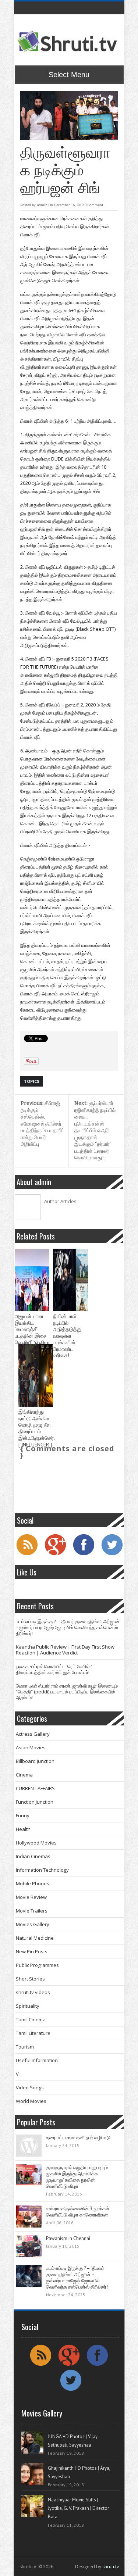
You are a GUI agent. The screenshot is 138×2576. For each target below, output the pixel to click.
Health (23, 1829)
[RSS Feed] (27, 1554)
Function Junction (35, 1802)
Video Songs (30, 2087)
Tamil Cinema (31, 2019)
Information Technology (42, 1870)
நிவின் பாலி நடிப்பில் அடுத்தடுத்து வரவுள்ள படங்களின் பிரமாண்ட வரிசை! (67, 1336)
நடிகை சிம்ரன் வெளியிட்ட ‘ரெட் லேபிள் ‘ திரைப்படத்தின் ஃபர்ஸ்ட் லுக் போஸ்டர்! (54, 1669)
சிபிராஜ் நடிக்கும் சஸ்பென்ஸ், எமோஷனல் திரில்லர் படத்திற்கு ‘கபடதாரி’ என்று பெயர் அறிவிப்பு (42, 1124)
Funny (23, 1815)
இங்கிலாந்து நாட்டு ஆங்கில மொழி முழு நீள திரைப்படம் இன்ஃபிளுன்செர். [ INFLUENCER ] (36, 1428)
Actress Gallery (33, 1734)
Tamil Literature (33, 2033)
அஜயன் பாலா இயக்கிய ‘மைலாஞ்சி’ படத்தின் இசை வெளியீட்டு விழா (32, 1330)
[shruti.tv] (68, 42)
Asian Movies (31, 1747)
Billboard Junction (35, 1761)
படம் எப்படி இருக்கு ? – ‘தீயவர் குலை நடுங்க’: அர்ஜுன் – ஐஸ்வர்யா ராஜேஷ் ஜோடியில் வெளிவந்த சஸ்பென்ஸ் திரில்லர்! (68, 1627)
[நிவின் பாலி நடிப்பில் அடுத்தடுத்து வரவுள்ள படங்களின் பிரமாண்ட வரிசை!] (70, 1280)
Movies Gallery (33, 1924)
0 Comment (94, 205)
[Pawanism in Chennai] (29, 2246)
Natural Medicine (35, 1938)
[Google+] (55, 1554)
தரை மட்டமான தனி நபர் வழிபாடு (78, 2138)
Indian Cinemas (33, 1856)
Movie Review (31, 1897)
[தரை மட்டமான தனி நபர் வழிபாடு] (29, 2146)
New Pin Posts (32, 1951)
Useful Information (37, 2060)
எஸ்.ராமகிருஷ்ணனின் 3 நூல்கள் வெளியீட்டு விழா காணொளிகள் (78, 2212)
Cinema (24, 1775)
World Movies (31, 2101)
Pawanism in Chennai (68, 2238)
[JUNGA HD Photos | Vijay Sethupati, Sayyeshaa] (32, 2443)
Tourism (25, 2047)
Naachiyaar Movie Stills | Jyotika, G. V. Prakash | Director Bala (78, 2508)
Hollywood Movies (36, 1843)
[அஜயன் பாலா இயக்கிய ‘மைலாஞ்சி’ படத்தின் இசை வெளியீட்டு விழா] (32, 1280)
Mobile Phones (33, 1883)
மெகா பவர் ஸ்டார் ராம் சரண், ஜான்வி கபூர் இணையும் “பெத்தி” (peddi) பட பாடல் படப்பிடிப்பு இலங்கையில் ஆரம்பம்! (67, 1692)
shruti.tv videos (33, 1992)
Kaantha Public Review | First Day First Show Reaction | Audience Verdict (65, 1650)
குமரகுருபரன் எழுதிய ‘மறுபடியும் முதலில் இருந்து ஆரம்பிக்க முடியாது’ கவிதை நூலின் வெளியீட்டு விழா (77, 2177)
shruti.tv (111, 2567)
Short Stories (30, 1979)
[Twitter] (112, 1554)
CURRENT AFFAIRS (35, 1788)
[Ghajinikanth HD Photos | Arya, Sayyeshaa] (32, 2474)
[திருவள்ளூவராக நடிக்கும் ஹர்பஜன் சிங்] (69, 116)
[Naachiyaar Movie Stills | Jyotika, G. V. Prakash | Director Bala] (32, 2506)
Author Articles (60, 1201)
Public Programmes (37, 1965)
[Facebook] (84, 1554)
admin (42, 205)
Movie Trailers (32, 1911)
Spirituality (28, 2006)
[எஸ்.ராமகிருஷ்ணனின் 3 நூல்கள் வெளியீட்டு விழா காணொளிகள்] (29, 2217)
